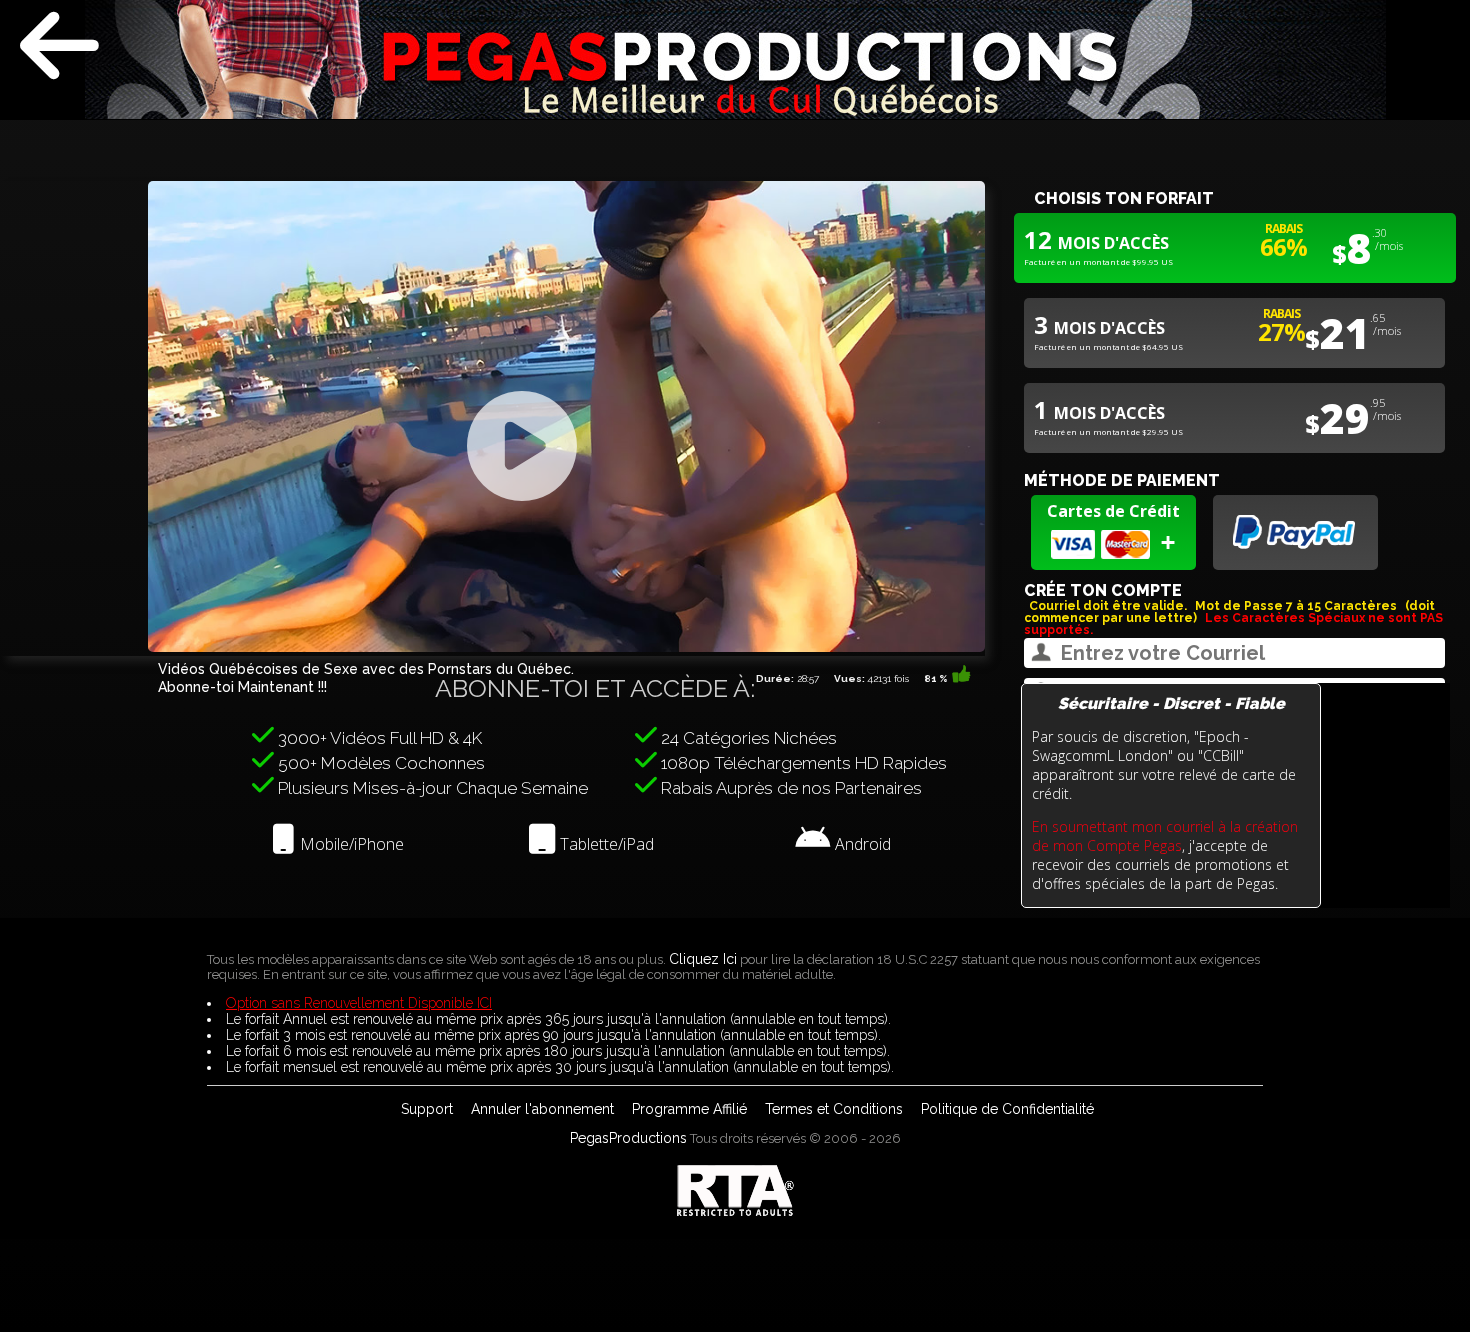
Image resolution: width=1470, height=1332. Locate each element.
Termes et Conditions (834, 1109)
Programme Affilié (689, 1109)
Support (427, 1109)
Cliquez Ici (703, 959)
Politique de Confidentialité (1007, 1109)
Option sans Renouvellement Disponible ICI (359, 1003)
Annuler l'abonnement (542, 1109)
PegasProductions (628, 1138)
